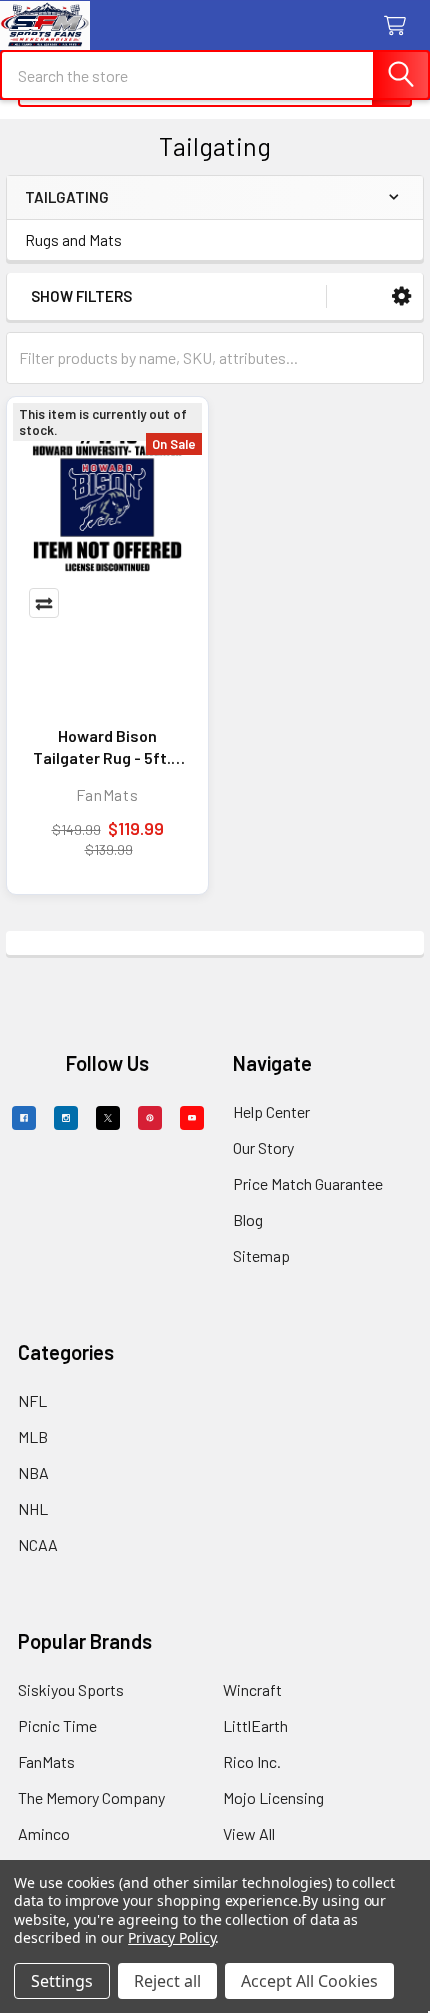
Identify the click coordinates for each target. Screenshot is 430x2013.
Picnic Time (57, 1725)
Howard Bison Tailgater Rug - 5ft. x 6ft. (107, 747)
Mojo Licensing (273, 1797)
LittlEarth (255, 1725)
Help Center (271, 1111)
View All (249, 1833)
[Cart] (399, 26)
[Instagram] (66, 1118)
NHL (33, 1508)
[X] (108, 1118)
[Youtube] (192, 1118)
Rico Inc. (252, 1761)
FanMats (46, 1761)
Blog (248, 1219)
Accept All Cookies (309, 1981)
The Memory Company (91, 1797)
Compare (44, 603)
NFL (32, 1400)
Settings (62, 1981)
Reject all (167, 1981)
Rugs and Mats (73, 239)
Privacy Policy (171, 1937)
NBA (33, 1472)
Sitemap (261, 1255)
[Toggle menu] (27, 27)
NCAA (38, 1544)
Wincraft (252, 1689)
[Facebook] (24, 1118)
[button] (401, 296)
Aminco (44, 1833)
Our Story (263, 1147)
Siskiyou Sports (71, 1689)
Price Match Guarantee (308, 1183)
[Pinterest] (150, 1118)
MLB (33, 1436)
